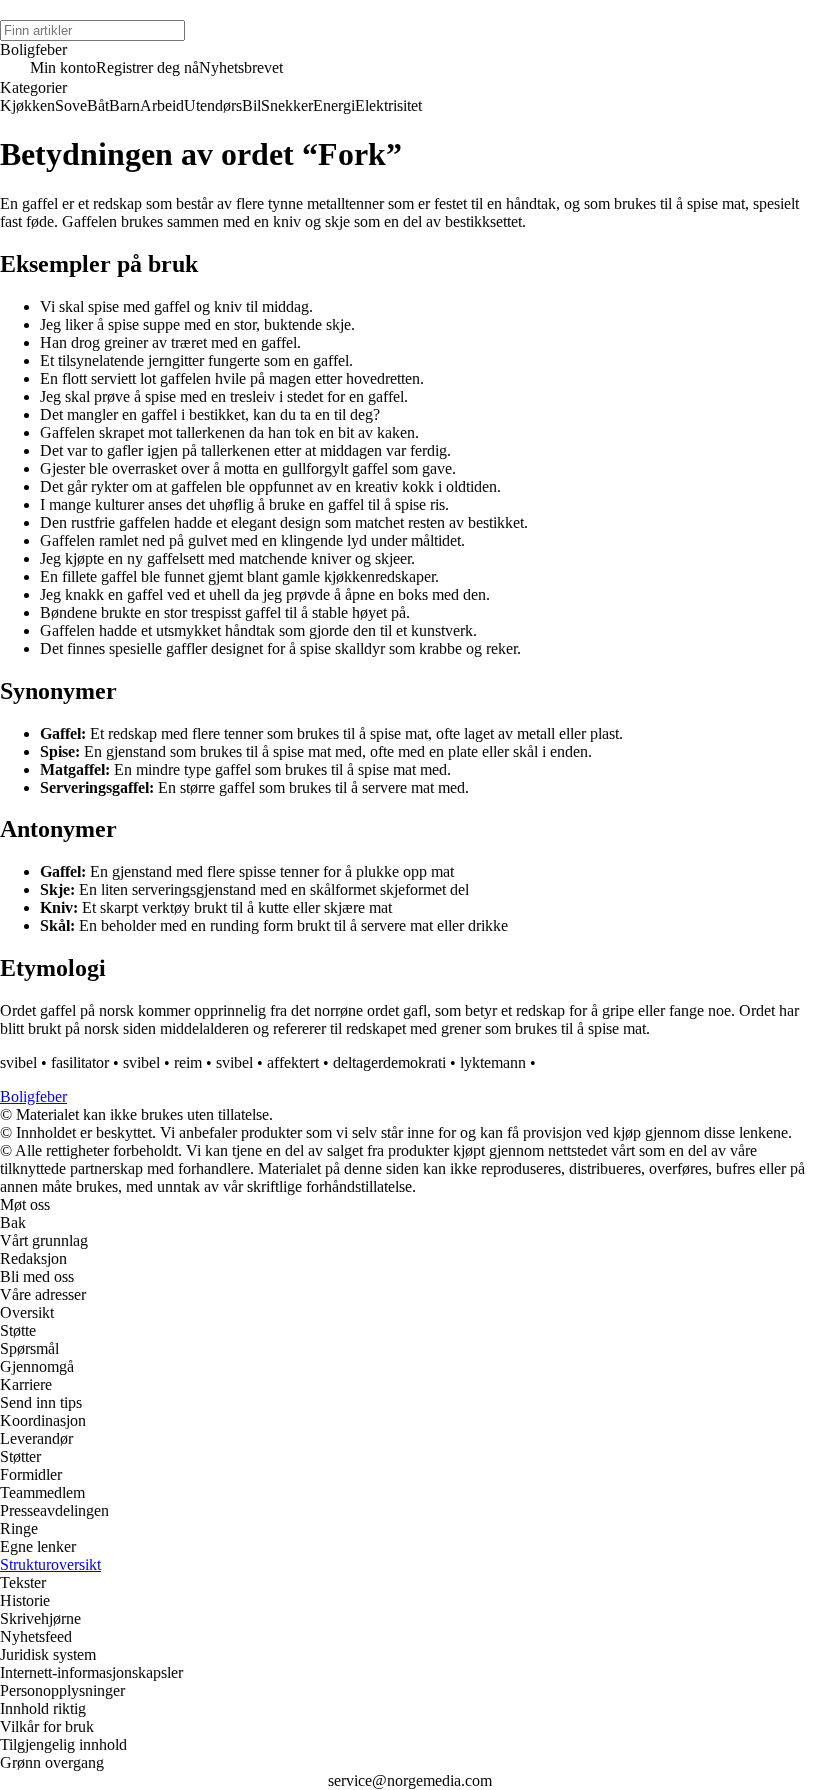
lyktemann (493, 1062)
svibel (18, 1062)
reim (188, 1062)
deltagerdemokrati (389, 1062)
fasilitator (80, 1062)
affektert (293, 1062)
